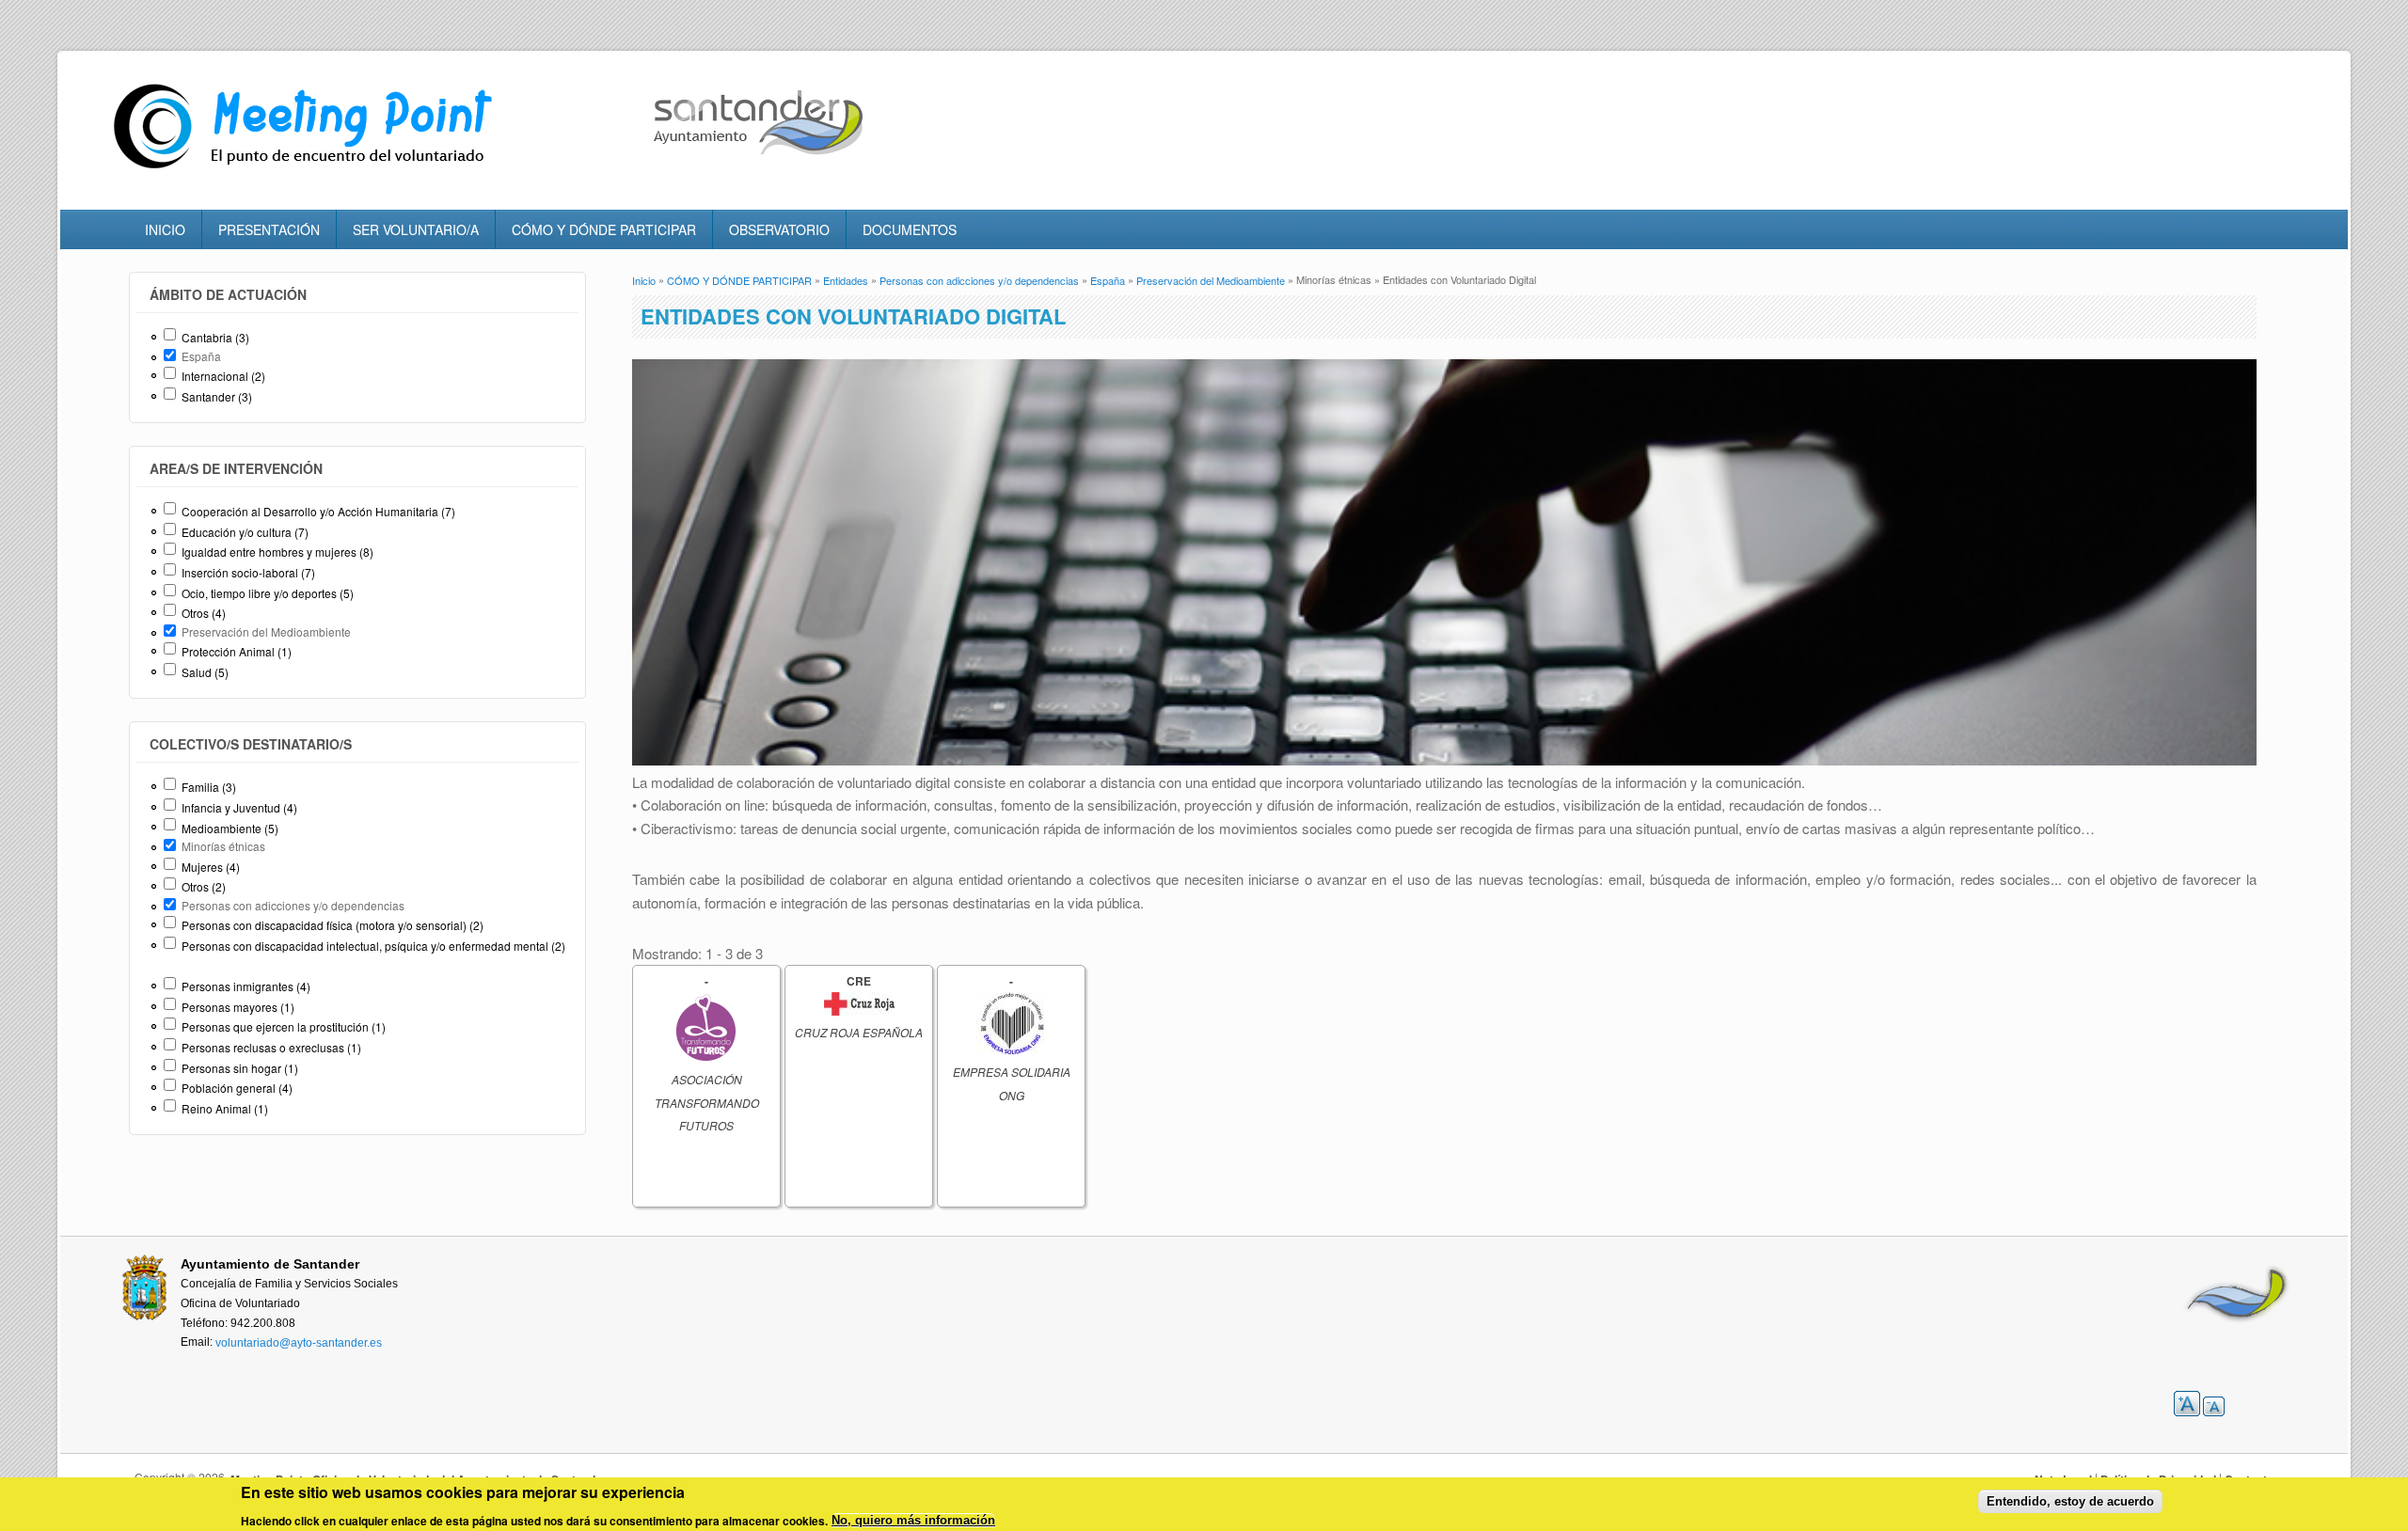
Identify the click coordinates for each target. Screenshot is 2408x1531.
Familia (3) (209, 787)
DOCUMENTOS (910, 229)
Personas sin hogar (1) (240, 1068)
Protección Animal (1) (237, 651)
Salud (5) (205, 672)
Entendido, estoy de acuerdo (2070, 1501)
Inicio (644, 280)
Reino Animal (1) (225, 1108)
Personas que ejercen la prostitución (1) (284, 1026)
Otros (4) (204, 613)
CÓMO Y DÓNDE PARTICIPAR (604, 229)
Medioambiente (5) (230, 828)
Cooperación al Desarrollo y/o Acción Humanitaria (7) (318, 511)
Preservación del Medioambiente (1211, 280)
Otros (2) (204, 886)
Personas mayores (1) (238, 1007)
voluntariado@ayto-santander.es (299, 1343)
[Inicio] (308, 169)
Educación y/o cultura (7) (245, 532)
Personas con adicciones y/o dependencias (979, 280)
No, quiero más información (913, 1521)
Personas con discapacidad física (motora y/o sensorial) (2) (333, 925)
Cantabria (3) (215, 337)
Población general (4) (237, 1088)
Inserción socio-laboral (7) (248, 572)
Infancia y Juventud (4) (239, 807)
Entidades (846, 280)
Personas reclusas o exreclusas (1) (271, 1047)
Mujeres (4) (211, 867)
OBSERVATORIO (779, 229)
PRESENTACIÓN (269, 229)
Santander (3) (217, 396)
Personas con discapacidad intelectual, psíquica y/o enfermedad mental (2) (373, 946)
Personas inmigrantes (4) (246, 986)
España (1108, 280)
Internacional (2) (223, 376)
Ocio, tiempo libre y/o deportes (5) (268, 593)
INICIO (165, 229)
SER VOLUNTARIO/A (416, 229)
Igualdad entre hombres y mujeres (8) (277, 552)
